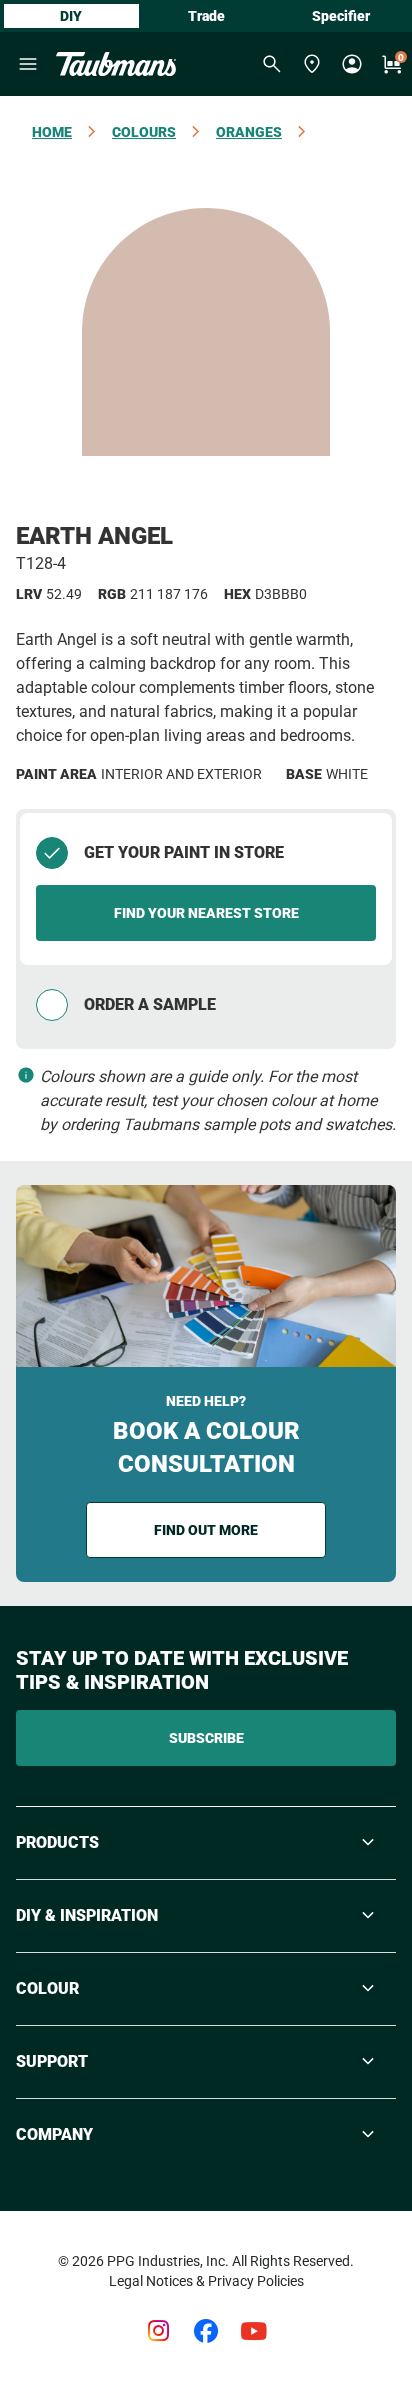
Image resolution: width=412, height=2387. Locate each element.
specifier (341, 16)
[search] (272, 64)
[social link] (158, 2331)
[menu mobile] (28, 64)
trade (206, 16)
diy (71, 16)
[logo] (116, 64)
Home (52, 132)
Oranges (249, 132)
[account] (352, 64)
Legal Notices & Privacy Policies (206, 2281)
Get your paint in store (184, 852)
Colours (144, 132)
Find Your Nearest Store (206, 913)
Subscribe (206, 1738)
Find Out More (206, 1530)
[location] (312, 64)
